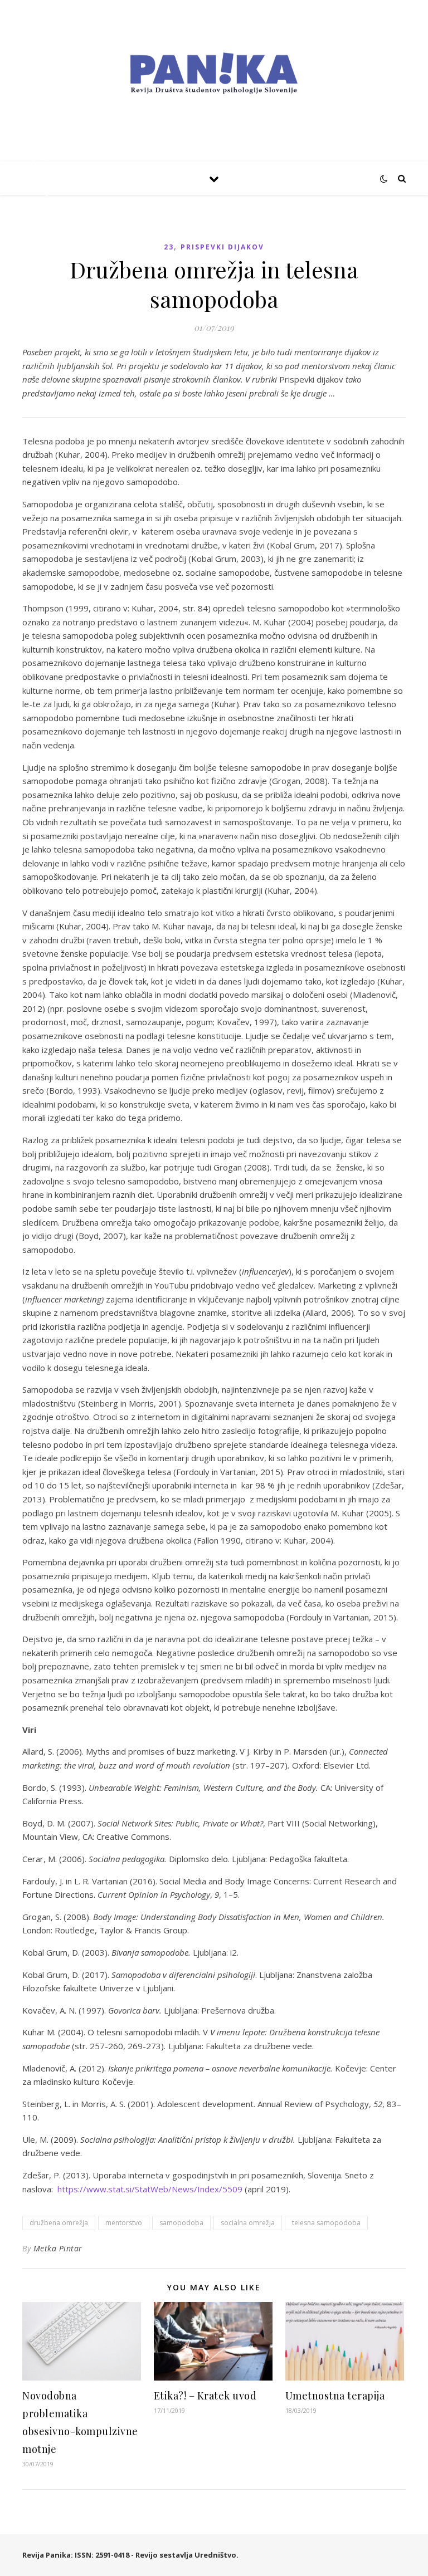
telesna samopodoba (326, 2223)
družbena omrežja (59, 2223)
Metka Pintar (58, 2248)
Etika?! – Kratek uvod (205, 2396)
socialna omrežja (248, 2223)
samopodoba (181, 2223)
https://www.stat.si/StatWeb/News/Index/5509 (150, 2189)
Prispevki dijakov (222, 247)
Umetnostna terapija (335, 2396)
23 (169, 247)
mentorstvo (124, 2223)
